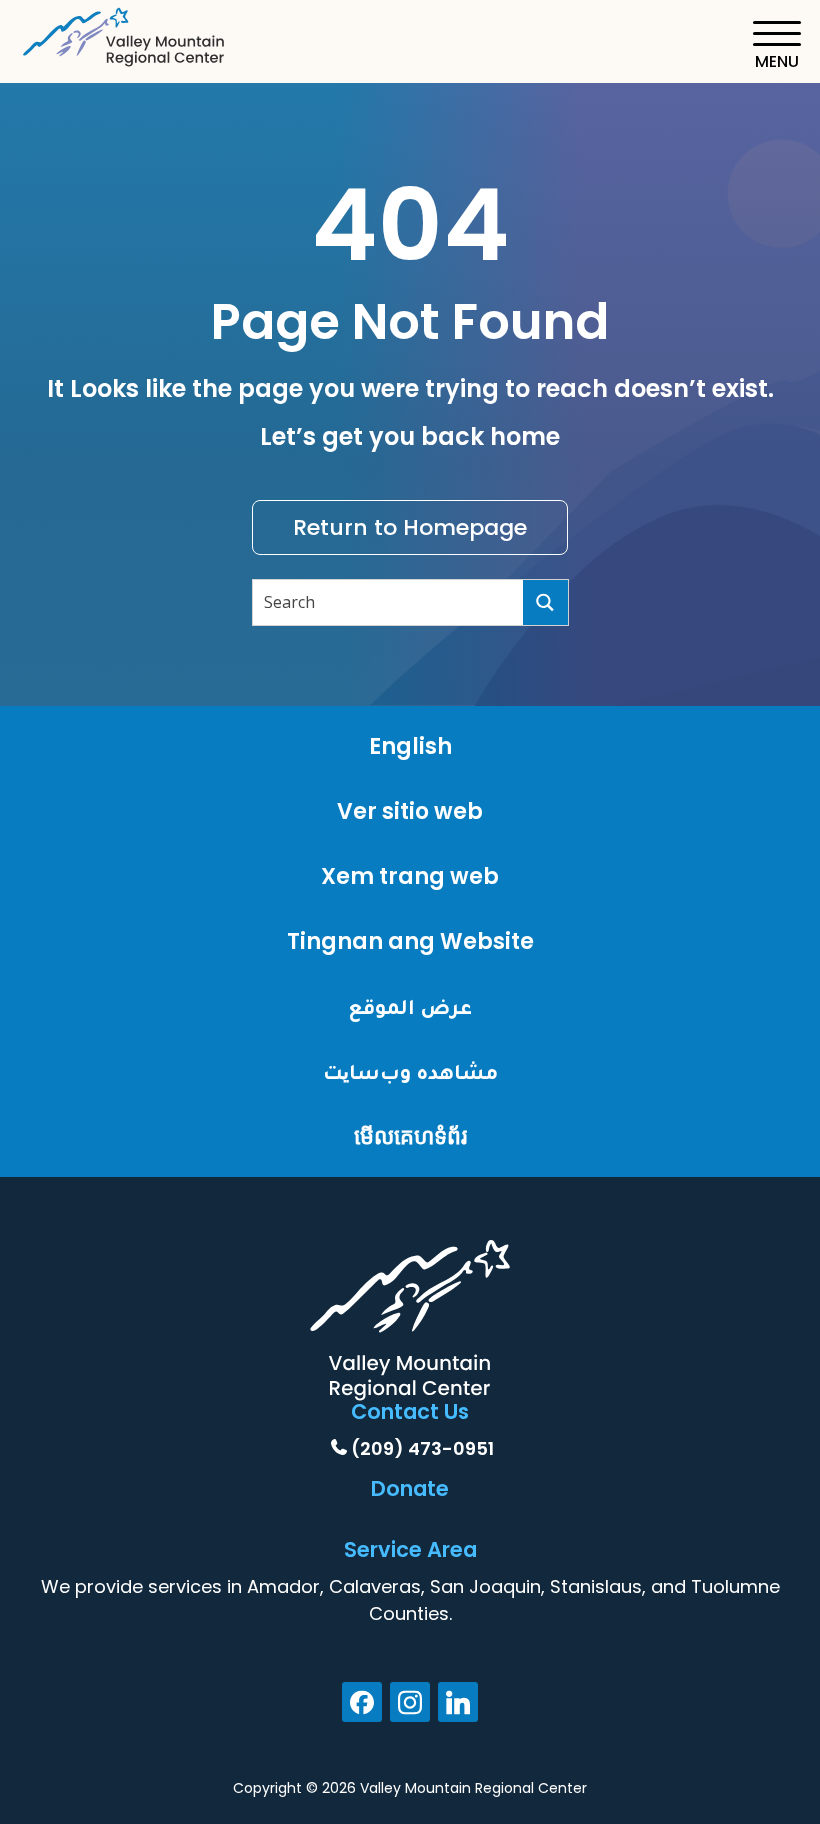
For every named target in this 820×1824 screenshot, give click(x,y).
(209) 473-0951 (422, 1448)
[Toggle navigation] (776, 45)
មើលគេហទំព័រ (410, 1136)
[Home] (125, 33)
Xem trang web (410, 876)
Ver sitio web (410, 811)
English (410, 746)
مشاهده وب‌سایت (410, 1071)
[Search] (545, 602)
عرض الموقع (410, 1006)
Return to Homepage (410, 527)
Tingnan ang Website (410, 941)
